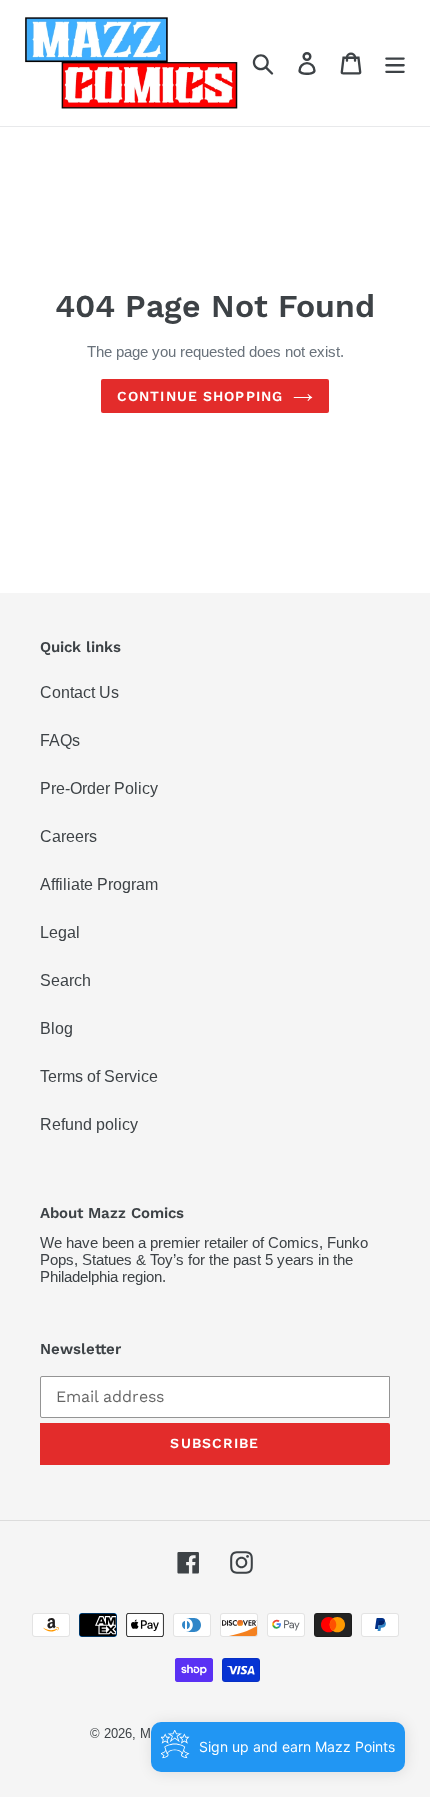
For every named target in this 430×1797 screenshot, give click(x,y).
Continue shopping (200, 396)
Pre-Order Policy (99, 788)
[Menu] (395, 63)
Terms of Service (99, 1076)
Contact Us (79, 692)
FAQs (60, 740)
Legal (60, 932)
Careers (68, 836)
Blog (56, 1028)
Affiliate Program (99, 884)
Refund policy (89, 1124)
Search (65, 980)
